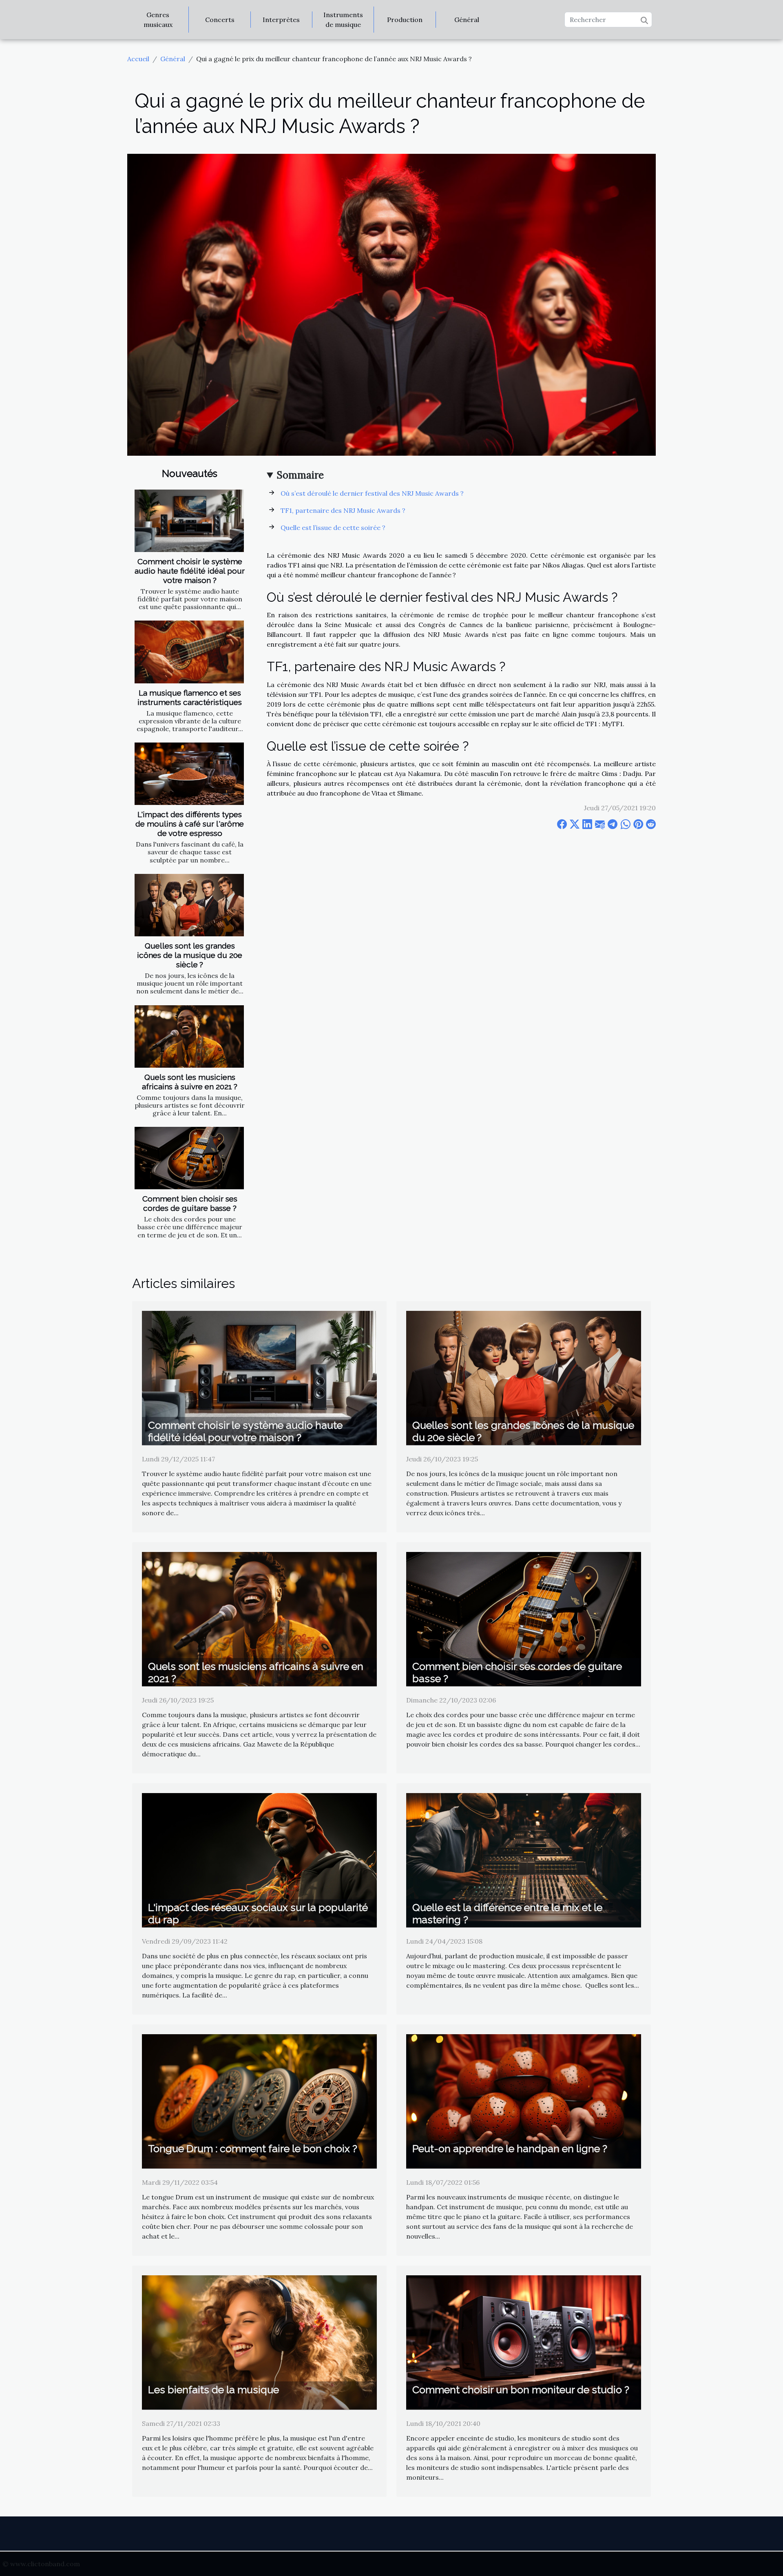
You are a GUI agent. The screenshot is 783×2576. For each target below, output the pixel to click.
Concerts (220, 20)
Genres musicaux (158, 20)
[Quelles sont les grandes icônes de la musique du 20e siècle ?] (189, 905)
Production (405, 20)
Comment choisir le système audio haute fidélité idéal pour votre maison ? (190, 571)
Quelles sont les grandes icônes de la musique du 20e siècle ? (190, 955)
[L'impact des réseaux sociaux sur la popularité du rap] (259, 1860)
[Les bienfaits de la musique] (259, 2341)
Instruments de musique (343, 20)
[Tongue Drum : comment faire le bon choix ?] (259, 2101)
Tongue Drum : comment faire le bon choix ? (253, 2148)
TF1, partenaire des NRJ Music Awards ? (343, 510)
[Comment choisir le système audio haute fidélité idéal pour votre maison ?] (189, 521)
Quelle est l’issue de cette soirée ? (333, 528)
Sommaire (300, 475)
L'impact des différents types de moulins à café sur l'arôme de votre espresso (190, 824)
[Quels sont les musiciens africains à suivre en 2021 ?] (189, 1036)
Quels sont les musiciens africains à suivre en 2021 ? (190, 1082)
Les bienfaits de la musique (213, 2390)
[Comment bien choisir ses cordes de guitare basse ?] (189, 1158)
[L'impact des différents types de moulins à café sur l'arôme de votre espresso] (189, 774)
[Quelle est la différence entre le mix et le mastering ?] (524, 1860)
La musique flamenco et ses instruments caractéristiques (190, 697)
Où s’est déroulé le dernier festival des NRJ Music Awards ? (372, 493)
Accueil (138, 59)
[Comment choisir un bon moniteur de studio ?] (524, 2341)
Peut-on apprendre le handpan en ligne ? (510, 2148)
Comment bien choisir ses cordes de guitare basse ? (190, 1203)
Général (467, 20)
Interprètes (281, 20)
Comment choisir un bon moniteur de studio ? (521, 2390)
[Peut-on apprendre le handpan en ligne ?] (524, 2101)
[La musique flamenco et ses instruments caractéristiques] (189, 652)
